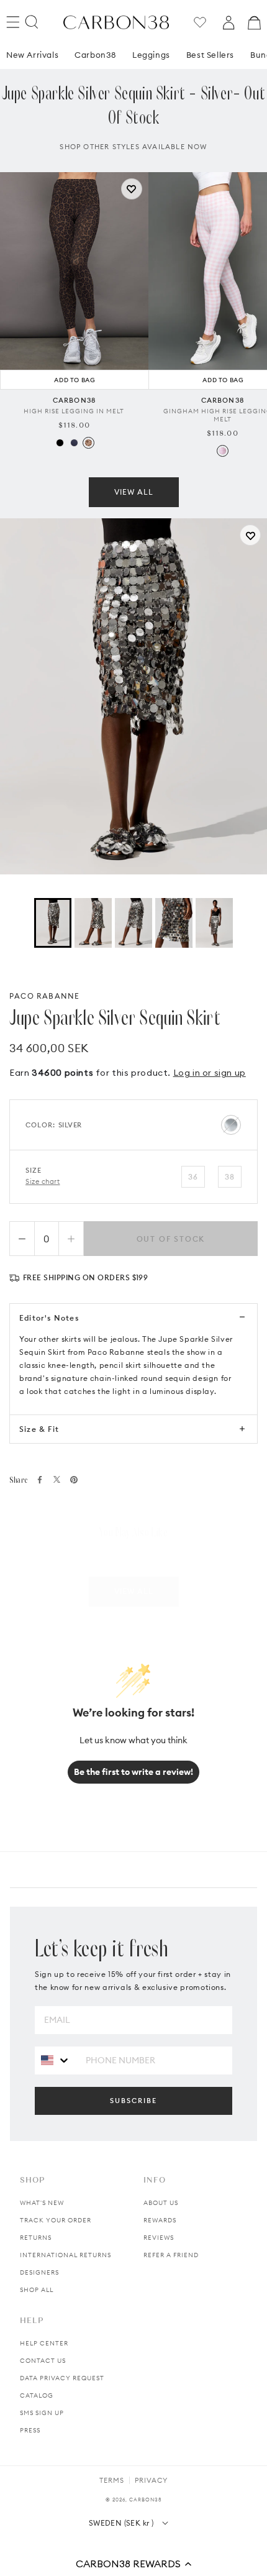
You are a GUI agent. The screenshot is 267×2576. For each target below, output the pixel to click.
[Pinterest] (74, 1480)
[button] (133, 2564)
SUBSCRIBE (133, 2101)
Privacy (151, 2480)
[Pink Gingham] (223, 451)
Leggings (151, 55)
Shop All (37, 2290)
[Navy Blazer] (74, 443)
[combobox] (56, 2060)
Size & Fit (39, 1429)
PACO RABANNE (44, 996)
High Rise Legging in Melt (74, 411)
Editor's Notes (49, 1318)
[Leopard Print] (88, 443)
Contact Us (43, 2361)
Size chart (43, 1181)
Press (30, 2430)
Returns (36, 2238)
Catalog (37, 2395)
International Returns (66, 2255)
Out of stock (171, 1239)
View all (134, 492)
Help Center (44, 2343)
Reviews (159, 2238)
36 (193, 1177)
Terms (112, 2480)
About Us (161, 2203)
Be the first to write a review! (133, 1772)
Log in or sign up (210, 1073)
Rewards (160, 2220)
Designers (39, 2272)
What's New (42, 2203)
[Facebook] (40, 1480)
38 (230, 1177)
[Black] (60, 443)
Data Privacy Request (62, 2378)
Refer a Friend (171, 2255)
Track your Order (56, 2220)
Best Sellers (210, 55)
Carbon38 (95, 55)
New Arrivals (32, 55)
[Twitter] (57, 1479)
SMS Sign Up (42, 2413)
